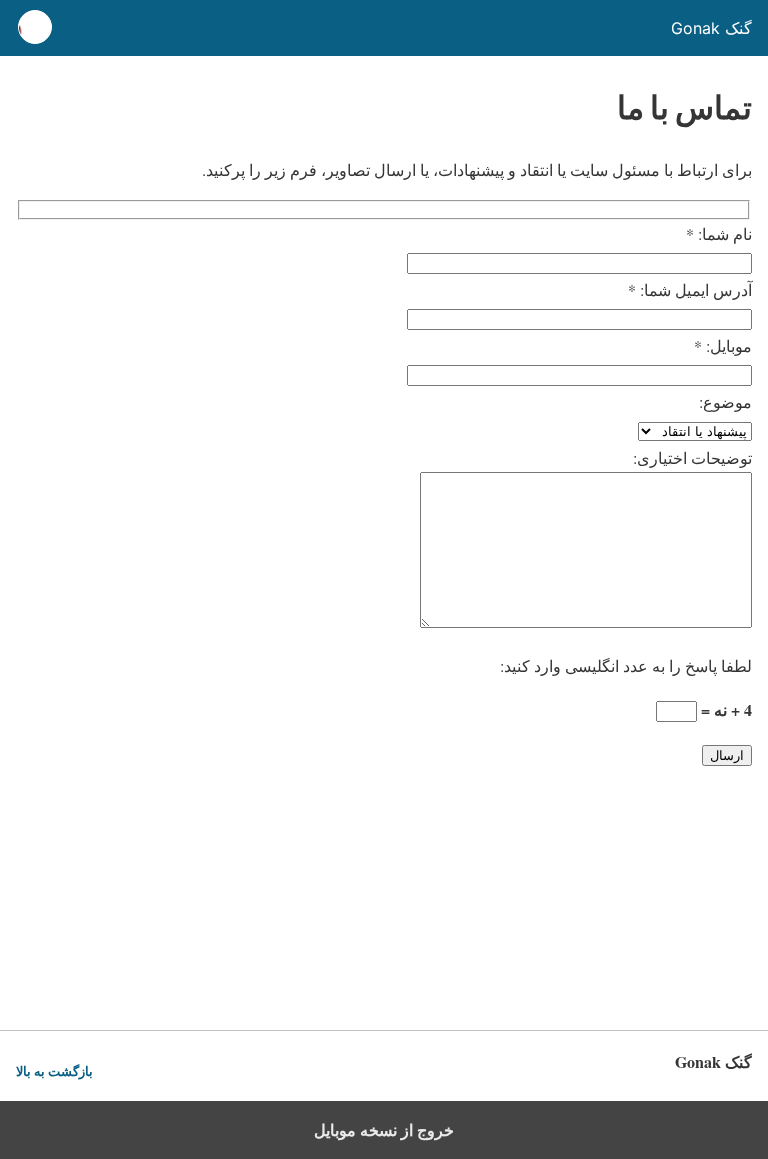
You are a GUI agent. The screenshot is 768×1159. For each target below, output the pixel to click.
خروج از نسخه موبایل (384, 1130)
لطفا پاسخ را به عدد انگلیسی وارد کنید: (626, 665)
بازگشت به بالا (54, 1071)
